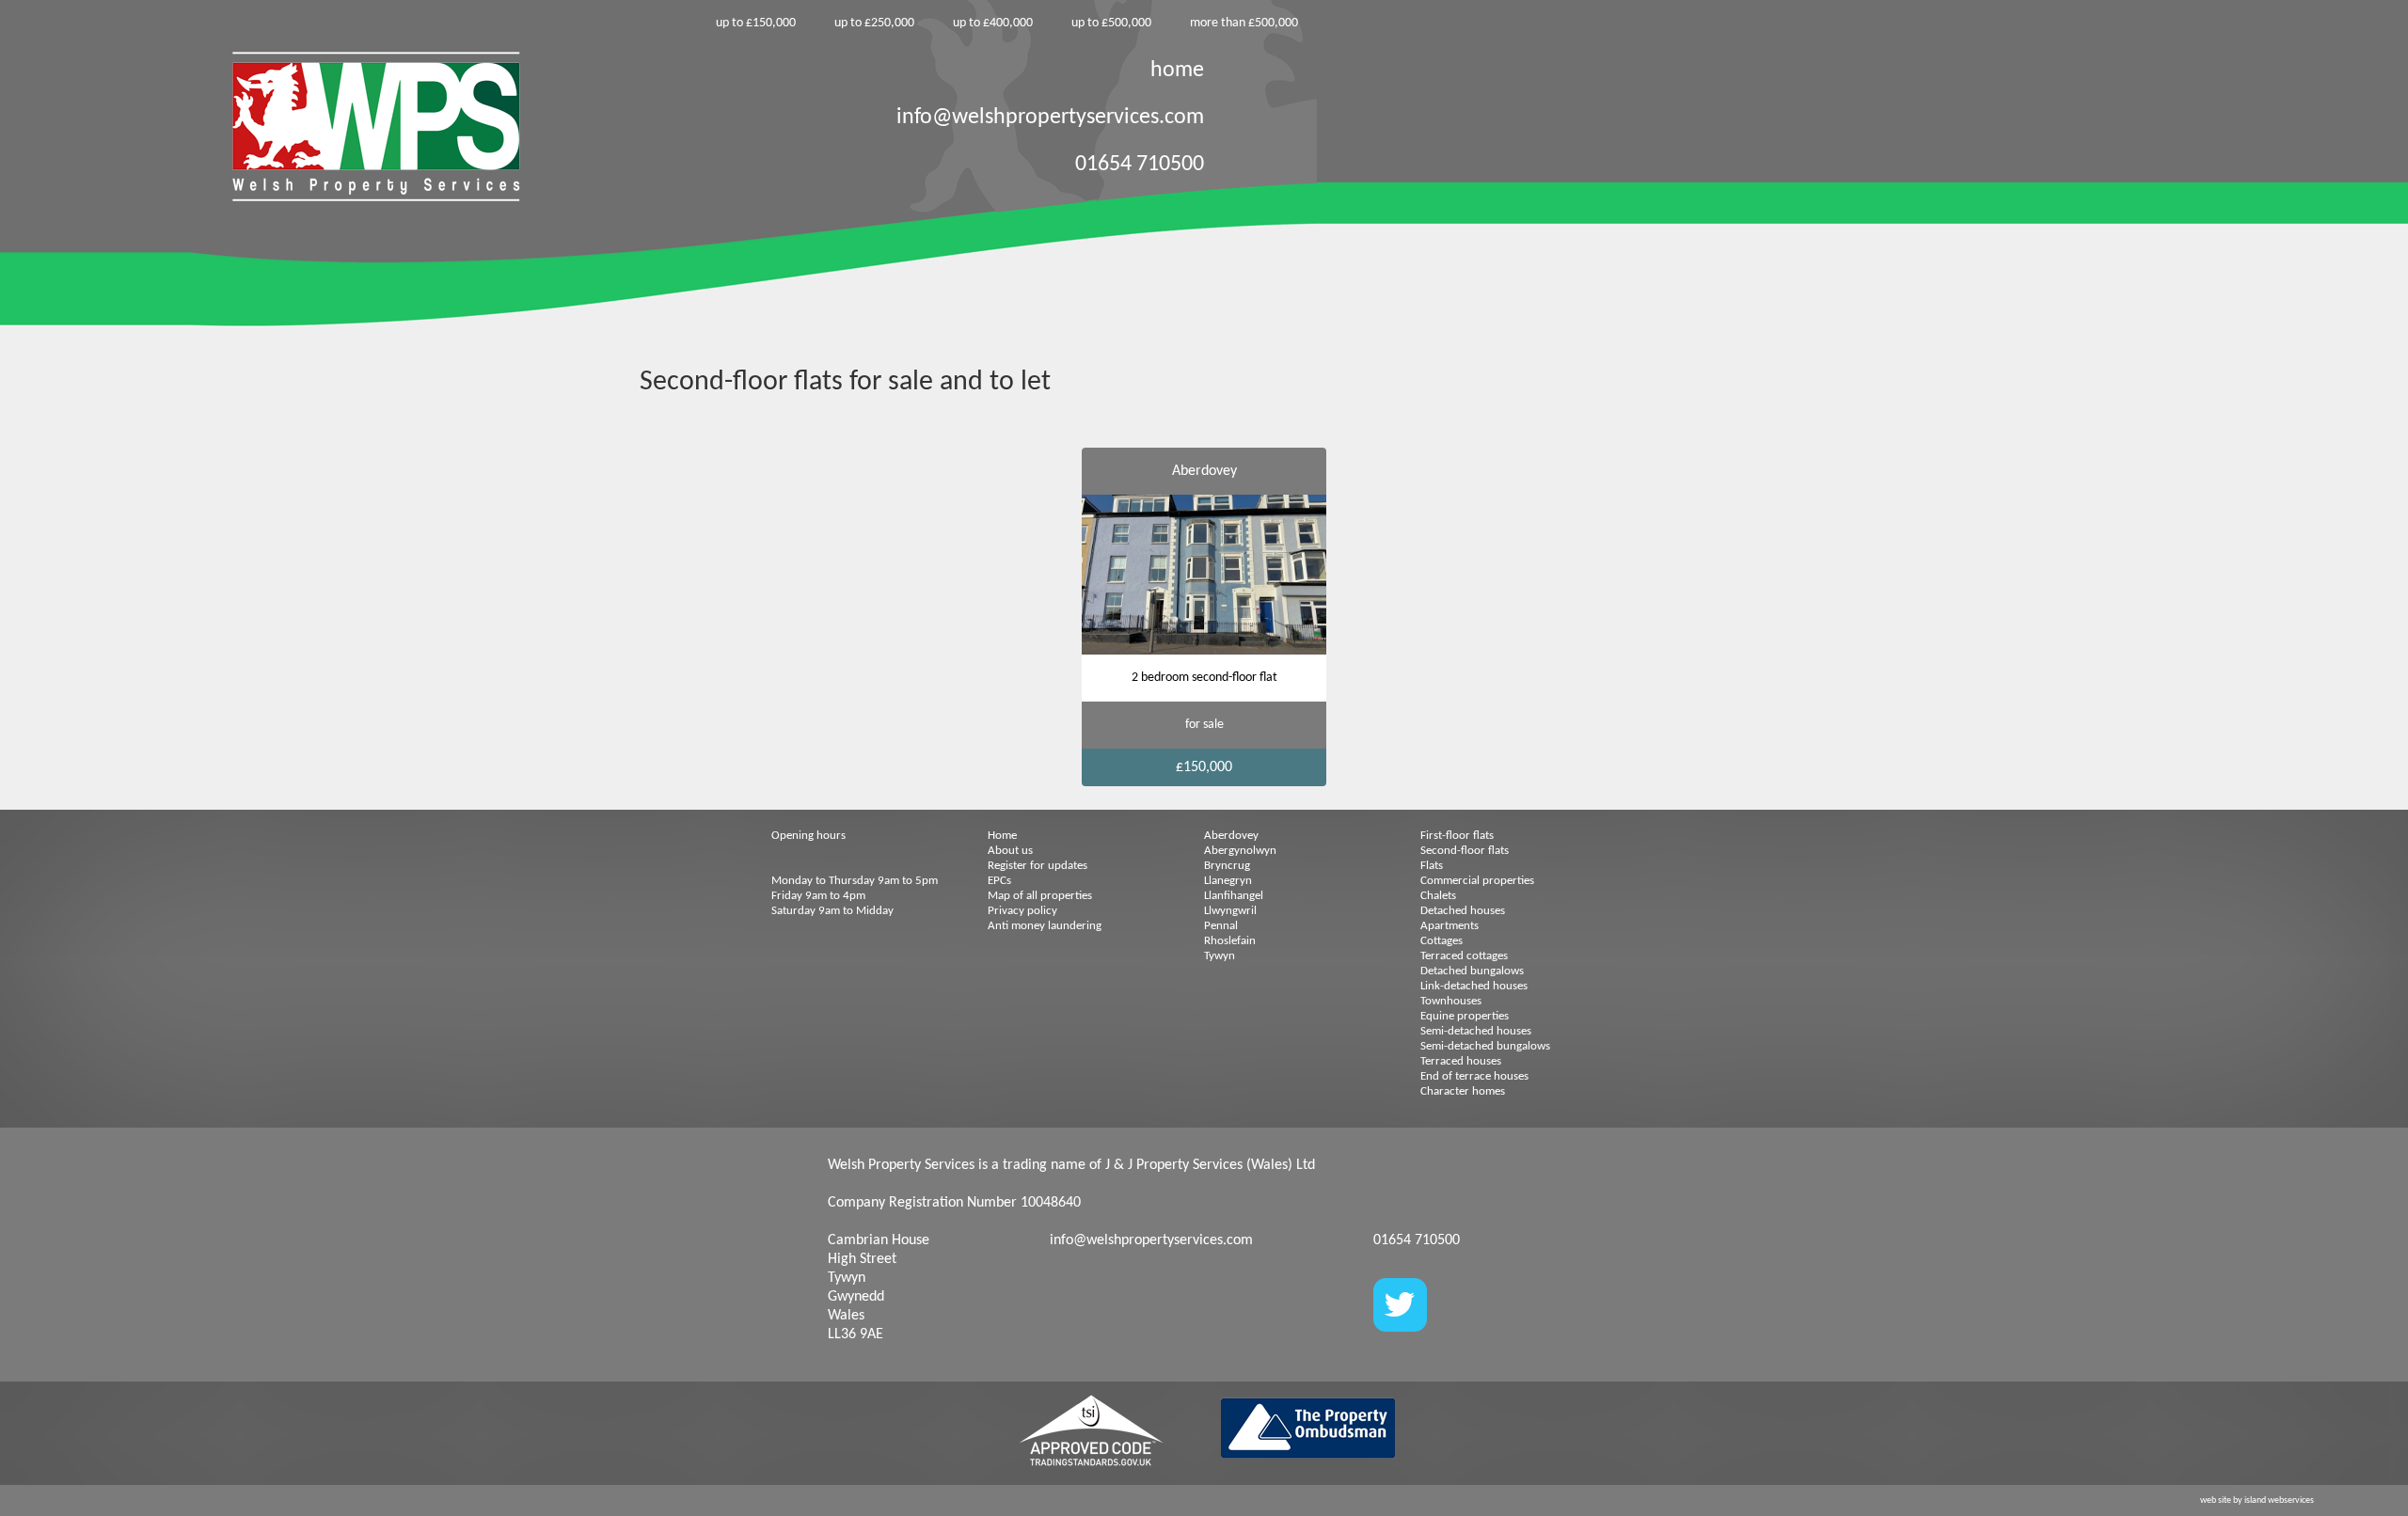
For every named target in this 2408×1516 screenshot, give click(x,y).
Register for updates (1038, 866)
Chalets (1438, 896)
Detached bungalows (1472, 971)
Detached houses (1463, 911)
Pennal (1221, 926)
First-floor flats (1457, 836)
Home (1002, 836)
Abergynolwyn (1240, 851)
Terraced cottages (1464, 956)
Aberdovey (1231, 836)
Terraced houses (1461, 1061)
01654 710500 (1140, 165)
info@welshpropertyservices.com (1050, 118)
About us (1010, 851)
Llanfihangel (1234, 896)
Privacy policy (1022, 911)
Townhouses (1451, 1001)
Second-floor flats (1465, 851)
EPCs (999, 881)
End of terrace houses (1474, 1076)
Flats (1432, 866)
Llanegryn (1228, 881)
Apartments (1450, 926)
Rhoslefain (1230, 941)
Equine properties (1465, 1016)
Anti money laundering (1045, 926)
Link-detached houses (1474, 986)
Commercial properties (1477, 881)
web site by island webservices (2257, 1500)
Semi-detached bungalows (1485, 1046)
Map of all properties (1040, 896)
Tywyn (1220, 956)
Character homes (1463, 1091)
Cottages (1442, 941)
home (1177, 71)
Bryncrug (1227, 866)
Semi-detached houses (1476, 1031)
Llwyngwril (1230, 911)
